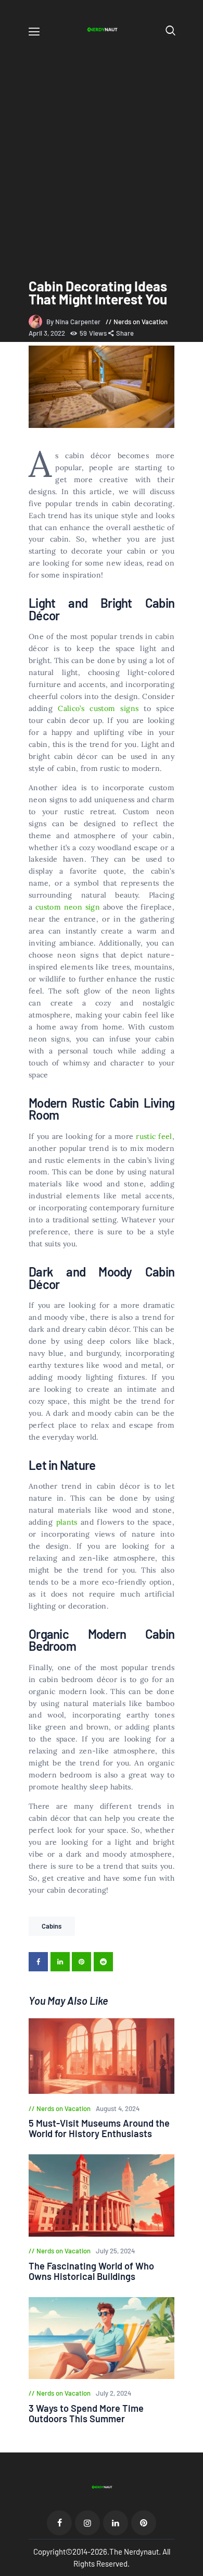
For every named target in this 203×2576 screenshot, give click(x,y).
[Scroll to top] (196, 2569)
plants (67, 1522)
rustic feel (154, 1136)
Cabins (52, 1926)
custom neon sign (68, 907)
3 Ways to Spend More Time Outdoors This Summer (86, 2413)
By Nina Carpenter (74, 322)
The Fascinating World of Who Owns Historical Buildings (91, 2271)
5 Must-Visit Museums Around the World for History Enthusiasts (99, 2128)
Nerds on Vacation (141, 322)
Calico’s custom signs (98, 708)
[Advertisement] (102, 150)
